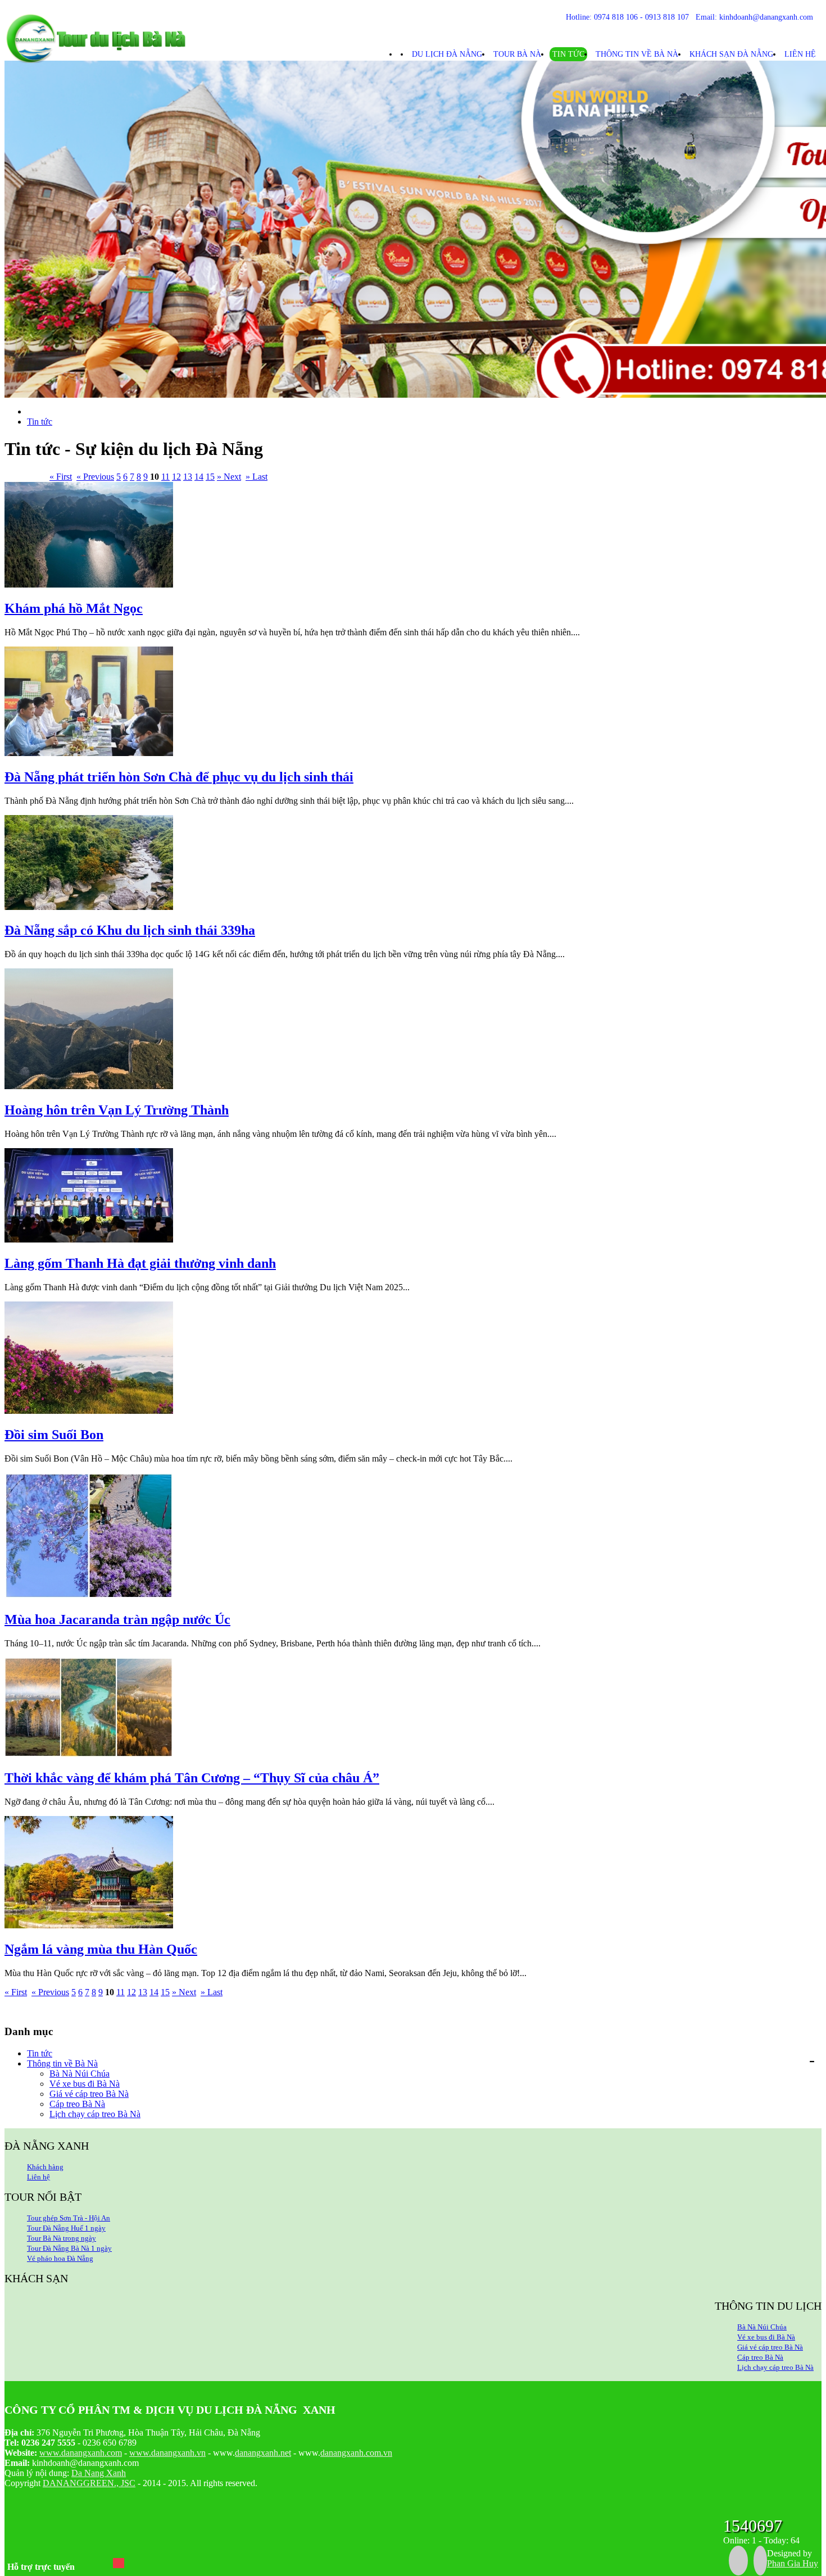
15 (210, 477)
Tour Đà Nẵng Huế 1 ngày (66, 2228)
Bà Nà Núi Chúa (80, 2074)
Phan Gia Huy (793, 2563)
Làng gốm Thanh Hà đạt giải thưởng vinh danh (140, 1263)
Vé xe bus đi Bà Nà (85, 2084)
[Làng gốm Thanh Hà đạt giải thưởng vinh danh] (89, 1239)
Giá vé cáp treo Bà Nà (89, 2094)
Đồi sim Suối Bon (54, 1435)
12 (176, 477)
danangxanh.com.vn (356, 2453)
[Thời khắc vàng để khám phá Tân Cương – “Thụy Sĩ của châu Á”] (89, 1754)
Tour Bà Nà (517, 54)
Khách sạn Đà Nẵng (731, 54)
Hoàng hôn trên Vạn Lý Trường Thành (117, 1110)
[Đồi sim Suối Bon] (89, 1411)
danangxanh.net (263, 2453)
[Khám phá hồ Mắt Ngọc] (89, 584)
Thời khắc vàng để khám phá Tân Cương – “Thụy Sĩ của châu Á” (192, 1778)
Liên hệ (800, 54)
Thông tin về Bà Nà (637, 54)
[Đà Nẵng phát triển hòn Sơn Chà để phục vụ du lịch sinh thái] (89, 753)
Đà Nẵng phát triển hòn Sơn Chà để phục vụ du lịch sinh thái (179, 777)
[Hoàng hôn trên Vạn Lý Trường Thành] (89, 1086)
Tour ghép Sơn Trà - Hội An (69, 2218)
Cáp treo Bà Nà (77, 2104)
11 (165, 477)
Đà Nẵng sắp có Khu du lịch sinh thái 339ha (130, 930)
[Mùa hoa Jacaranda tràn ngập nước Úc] (89, 1596)
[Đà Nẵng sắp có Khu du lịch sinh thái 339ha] (89, 907)
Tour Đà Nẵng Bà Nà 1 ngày (69, 2248)
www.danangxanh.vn (167, 2453)
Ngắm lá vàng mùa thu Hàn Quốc (101, 1949)
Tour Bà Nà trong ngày (62, 2238)
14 (199, 477)
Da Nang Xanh (99, 2473)
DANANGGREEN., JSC (89, 2483)
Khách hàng (45, 2167)
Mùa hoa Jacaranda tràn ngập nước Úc (117, 1619)
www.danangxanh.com (81, 2453)
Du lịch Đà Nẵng (447, 54)
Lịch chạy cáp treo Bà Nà (95, 2114)
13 (188, 477)
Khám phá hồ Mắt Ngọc (74, 608)
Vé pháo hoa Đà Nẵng (60, 2258)
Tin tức (568, 54)
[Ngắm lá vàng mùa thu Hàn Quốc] (89, 1925)
